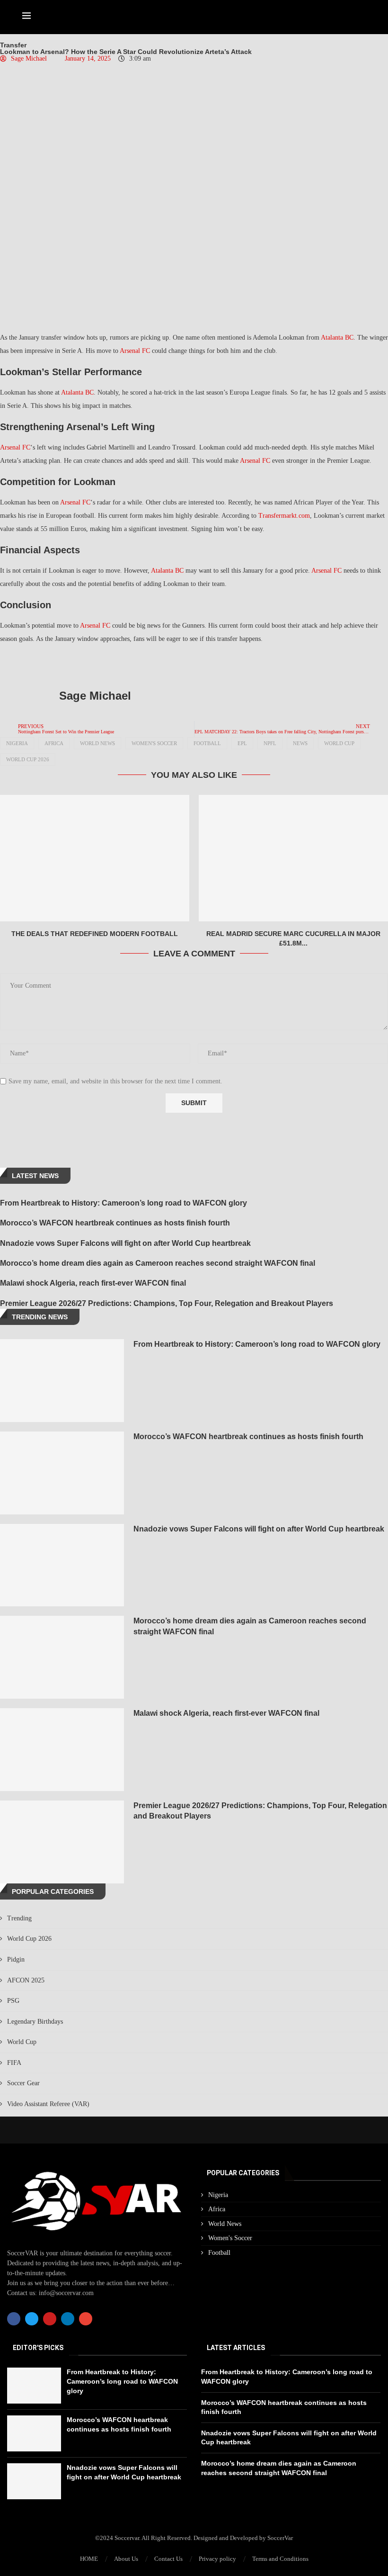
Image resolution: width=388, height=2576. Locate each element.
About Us (126, 2559)
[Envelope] (86, 2319)
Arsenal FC (135, 351)
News (300, 743)
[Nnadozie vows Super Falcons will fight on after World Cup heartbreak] (62, 1565)
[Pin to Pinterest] (119, 664)
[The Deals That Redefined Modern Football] (95, 858)
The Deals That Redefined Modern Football (95, 934)
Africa (54, 743)
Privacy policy (217, 2559)
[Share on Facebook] (78, 664)
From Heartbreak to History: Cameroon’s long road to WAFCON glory (123, 1203)
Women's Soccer (154, 743)
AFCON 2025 (26, 1980)
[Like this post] (55, 664)
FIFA (14, 2063)
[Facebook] (14, 2319)
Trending (19, 1918)
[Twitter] (32, 2319)
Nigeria (17, 743)
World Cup (339, 743)
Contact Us (168, 2559)
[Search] (361, 17)
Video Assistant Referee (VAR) (48, 2104)
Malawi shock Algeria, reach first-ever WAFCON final (93, 1283)
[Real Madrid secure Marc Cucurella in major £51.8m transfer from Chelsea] (293, 858)
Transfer (13, 45)
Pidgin (16, 1959)
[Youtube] (50, 2319)
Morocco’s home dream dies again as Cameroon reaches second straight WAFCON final (158, 1263)
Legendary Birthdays (35, 2022)
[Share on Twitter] (98, 664)
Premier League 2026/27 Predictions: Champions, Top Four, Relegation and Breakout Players (167, 1303)
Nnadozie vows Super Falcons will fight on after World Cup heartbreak (125, 1243)
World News (97, 743)
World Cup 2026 (28, 759)
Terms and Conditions (280, 2559)
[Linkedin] (68, 2319)
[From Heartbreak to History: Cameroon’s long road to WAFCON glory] (62, 1381)
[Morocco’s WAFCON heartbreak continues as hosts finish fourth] (62, 1473)
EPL (242, 743)
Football (207, 743)
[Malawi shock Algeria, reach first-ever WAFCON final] (62, 1750)
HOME (89, 2559)
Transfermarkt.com (284, 516)
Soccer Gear (23, 2083)
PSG (13, 2001)
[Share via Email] (141, 664)
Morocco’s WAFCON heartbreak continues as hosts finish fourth (115, 1223)
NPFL (270, 743)
